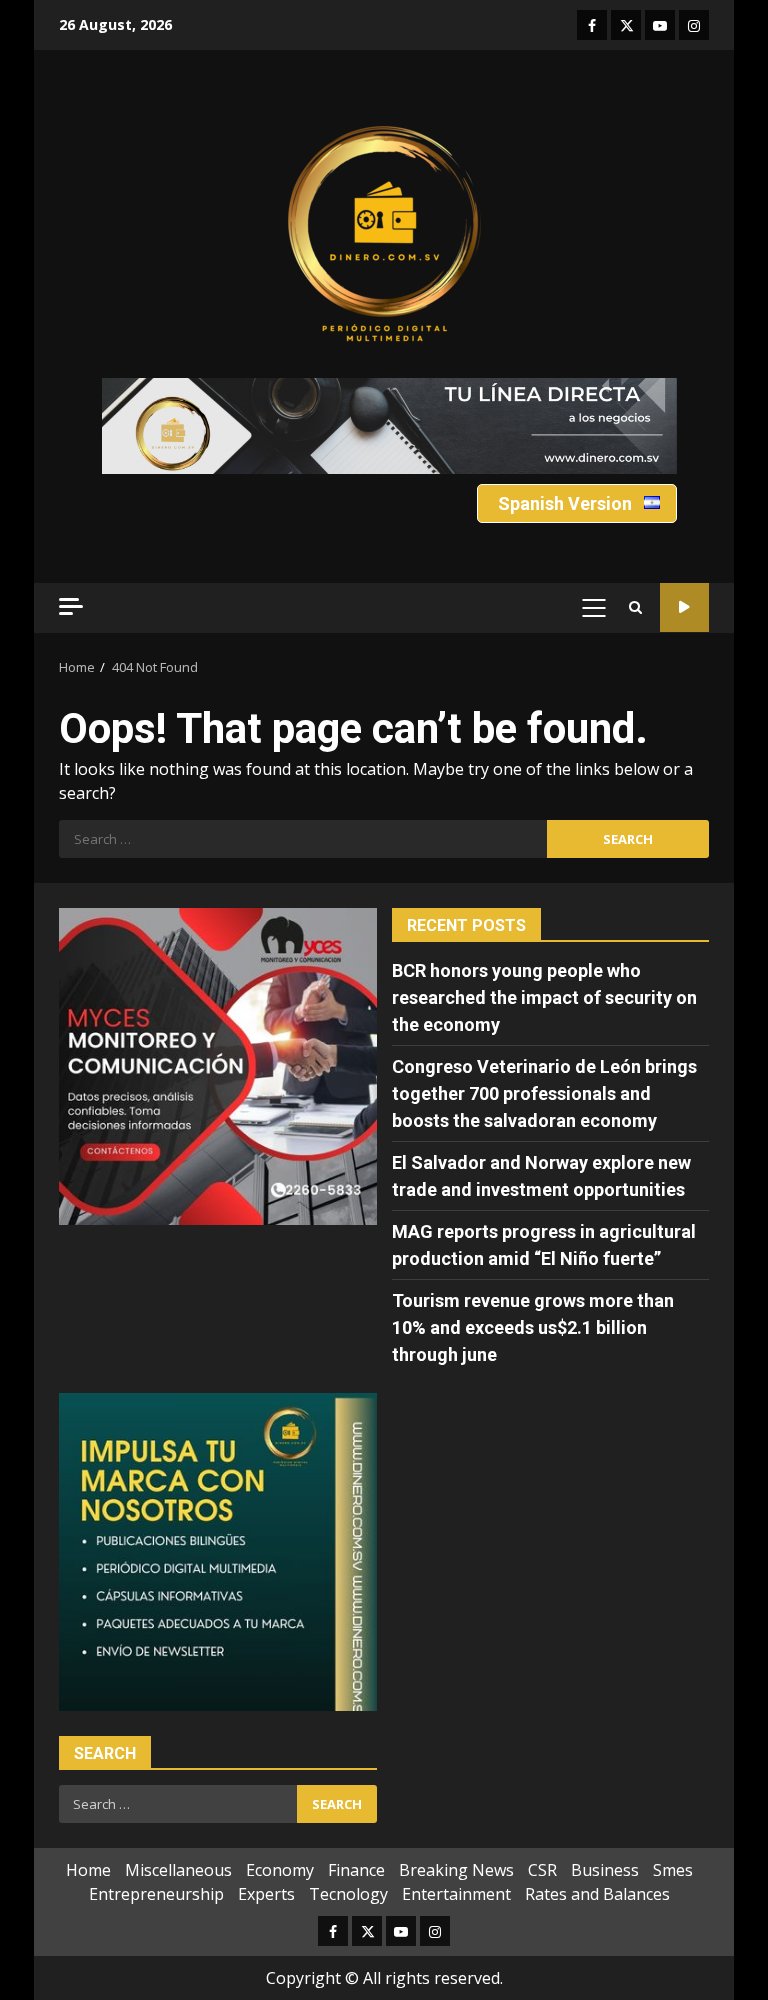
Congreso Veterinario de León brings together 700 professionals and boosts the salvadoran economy (544, 1093)
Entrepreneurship (156, 1894)
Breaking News (456, 1870)
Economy (280, 1870)
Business (605, 1870)
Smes (673, 1870)
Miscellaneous (178, 1870)
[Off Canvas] (71, 606)
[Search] (635, 608)
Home (88, 1870)
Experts (266, 1894)
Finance (356, 1870)
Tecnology (348, 1894)
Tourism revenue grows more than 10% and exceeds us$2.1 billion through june (533, 1327)
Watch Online (684, 607)
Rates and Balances (597, 1894)
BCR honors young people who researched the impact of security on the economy (544, 997)
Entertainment (456, 1894)
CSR (542, 1870)
